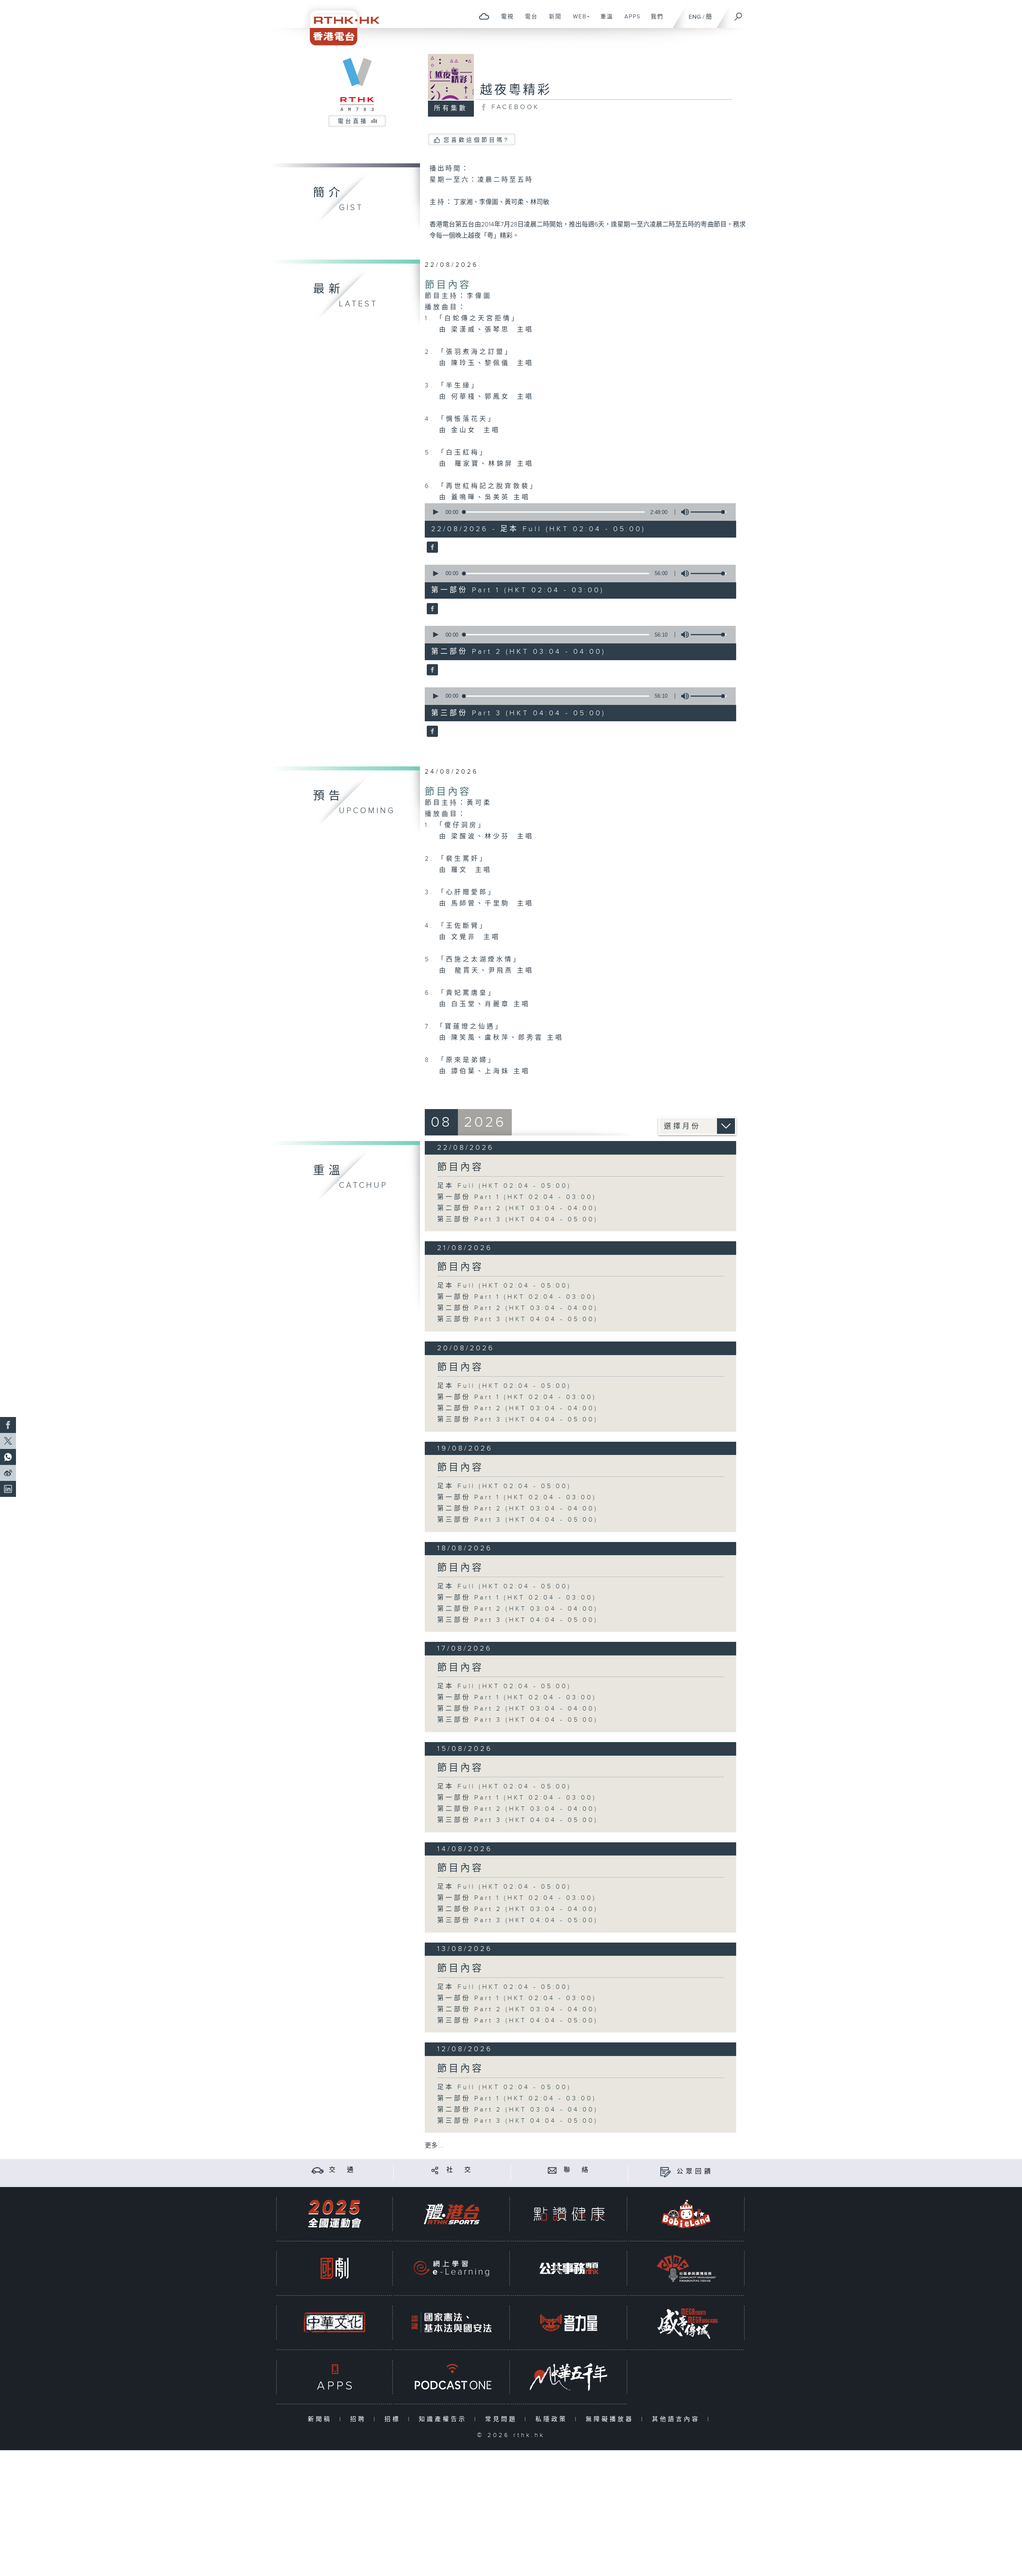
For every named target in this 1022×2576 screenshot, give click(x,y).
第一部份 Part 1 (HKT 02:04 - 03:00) (517, 1197)
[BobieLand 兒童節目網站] (686, 2214)
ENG (695, 17)
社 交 (460, 2170)
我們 (654, 21)
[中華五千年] (569, 2377)
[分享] (435, 2170)
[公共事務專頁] (569, 2268)
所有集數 (451, 108)
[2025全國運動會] (335, 2214)
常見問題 (503, 2419)
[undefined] (484, 16)
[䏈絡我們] (552, 2170)
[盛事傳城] (686, 2323)
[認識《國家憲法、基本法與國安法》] (452, 2323)
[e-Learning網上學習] (452, 2268)
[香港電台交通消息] (318, 2170)
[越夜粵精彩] (431, 548)
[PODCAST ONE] (452, 2377)
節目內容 (448, 285)
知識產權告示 (445, 2419)
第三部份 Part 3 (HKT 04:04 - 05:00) (518, 1220)
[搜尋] (739, 14)
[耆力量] (569, 2323)
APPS (630, 21)
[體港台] (452, 2214)
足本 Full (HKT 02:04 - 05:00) (504, 1186)
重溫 (604, 21)
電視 (504, 21)
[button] (435, 512)
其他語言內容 (678, 2419)
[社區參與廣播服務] (686, 2268)
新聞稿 (322, 2419)
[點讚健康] (569, 2214)
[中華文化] (335, 2323)
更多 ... (434, 2146)
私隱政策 (553, 2419)
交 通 (343, 2170)
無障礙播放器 (611, 2419)
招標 (394, 2419)
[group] (683, 512)
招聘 (360, 2419)
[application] (577, 512)
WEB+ (579, 21)
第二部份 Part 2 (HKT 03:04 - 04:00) (518, 1208)
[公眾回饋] (665, 2172)
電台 (528, 21)
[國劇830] (335, 2268)
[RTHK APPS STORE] (335, 2377)
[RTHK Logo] (339, 23)
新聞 (552, 21)
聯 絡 (577, 2170)
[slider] (709, 512)
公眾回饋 (695, 2172)
